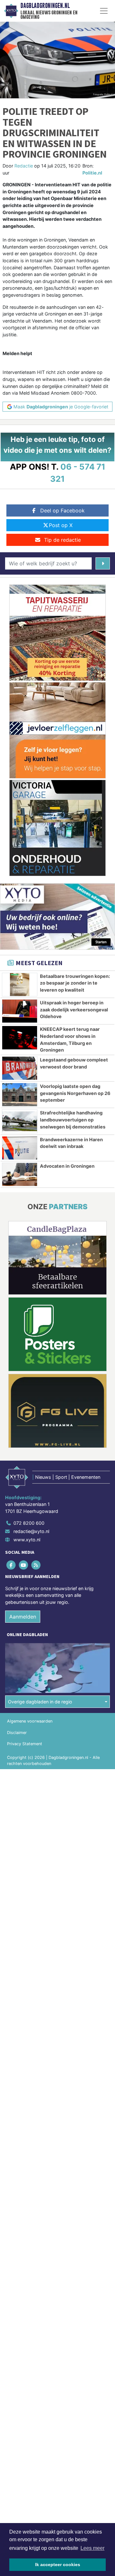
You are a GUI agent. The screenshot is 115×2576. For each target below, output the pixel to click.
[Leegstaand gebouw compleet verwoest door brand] (20, 1068)
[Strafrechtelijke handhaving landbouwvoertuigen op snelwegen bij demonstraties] (20, 1121)
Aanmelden (23, 1617)
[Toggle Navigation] (104, 11)
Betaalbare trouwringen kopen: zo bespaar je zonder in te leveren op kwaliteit (75, 983)
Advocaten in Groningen (67, 1166)
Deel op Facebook (62, 510)
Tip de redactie (62, 540)
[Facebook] (11, 1565)
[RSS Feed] (36, 1565)
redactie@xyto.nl (31, 1531)
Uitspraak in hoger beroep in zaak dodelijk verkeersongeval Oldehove (74, 1009)
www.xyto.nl (27, 1540)
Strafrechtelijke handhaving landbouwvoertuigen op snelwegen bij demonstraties (73, 1120)
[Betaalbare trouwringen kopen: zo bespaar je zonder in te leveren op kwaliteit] (20, 985)
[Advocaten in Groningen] (20, 1174)
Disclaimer (17, 1733)
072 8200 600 (29, 1523)
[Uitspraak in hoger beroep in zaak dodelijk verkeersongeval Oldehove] (20, 1011)
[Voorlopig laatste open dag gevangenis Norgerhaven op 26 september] (20, 1095)
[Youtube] (24, 1565)
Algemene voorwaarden (30, 1721)
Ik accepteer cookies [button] (58, 2565)
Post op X (61, 525)
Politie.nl (92, 173)
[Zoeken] (103, 563)
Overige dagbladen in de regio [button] (40, 1702)
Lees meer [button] (92, 2548)
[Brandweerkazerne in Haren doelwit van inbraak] (20, 1148)
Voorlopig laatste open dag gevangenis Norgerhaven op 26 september (75, 1093)
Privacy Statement (25, 1744)
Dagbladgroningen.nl (45, 6)
